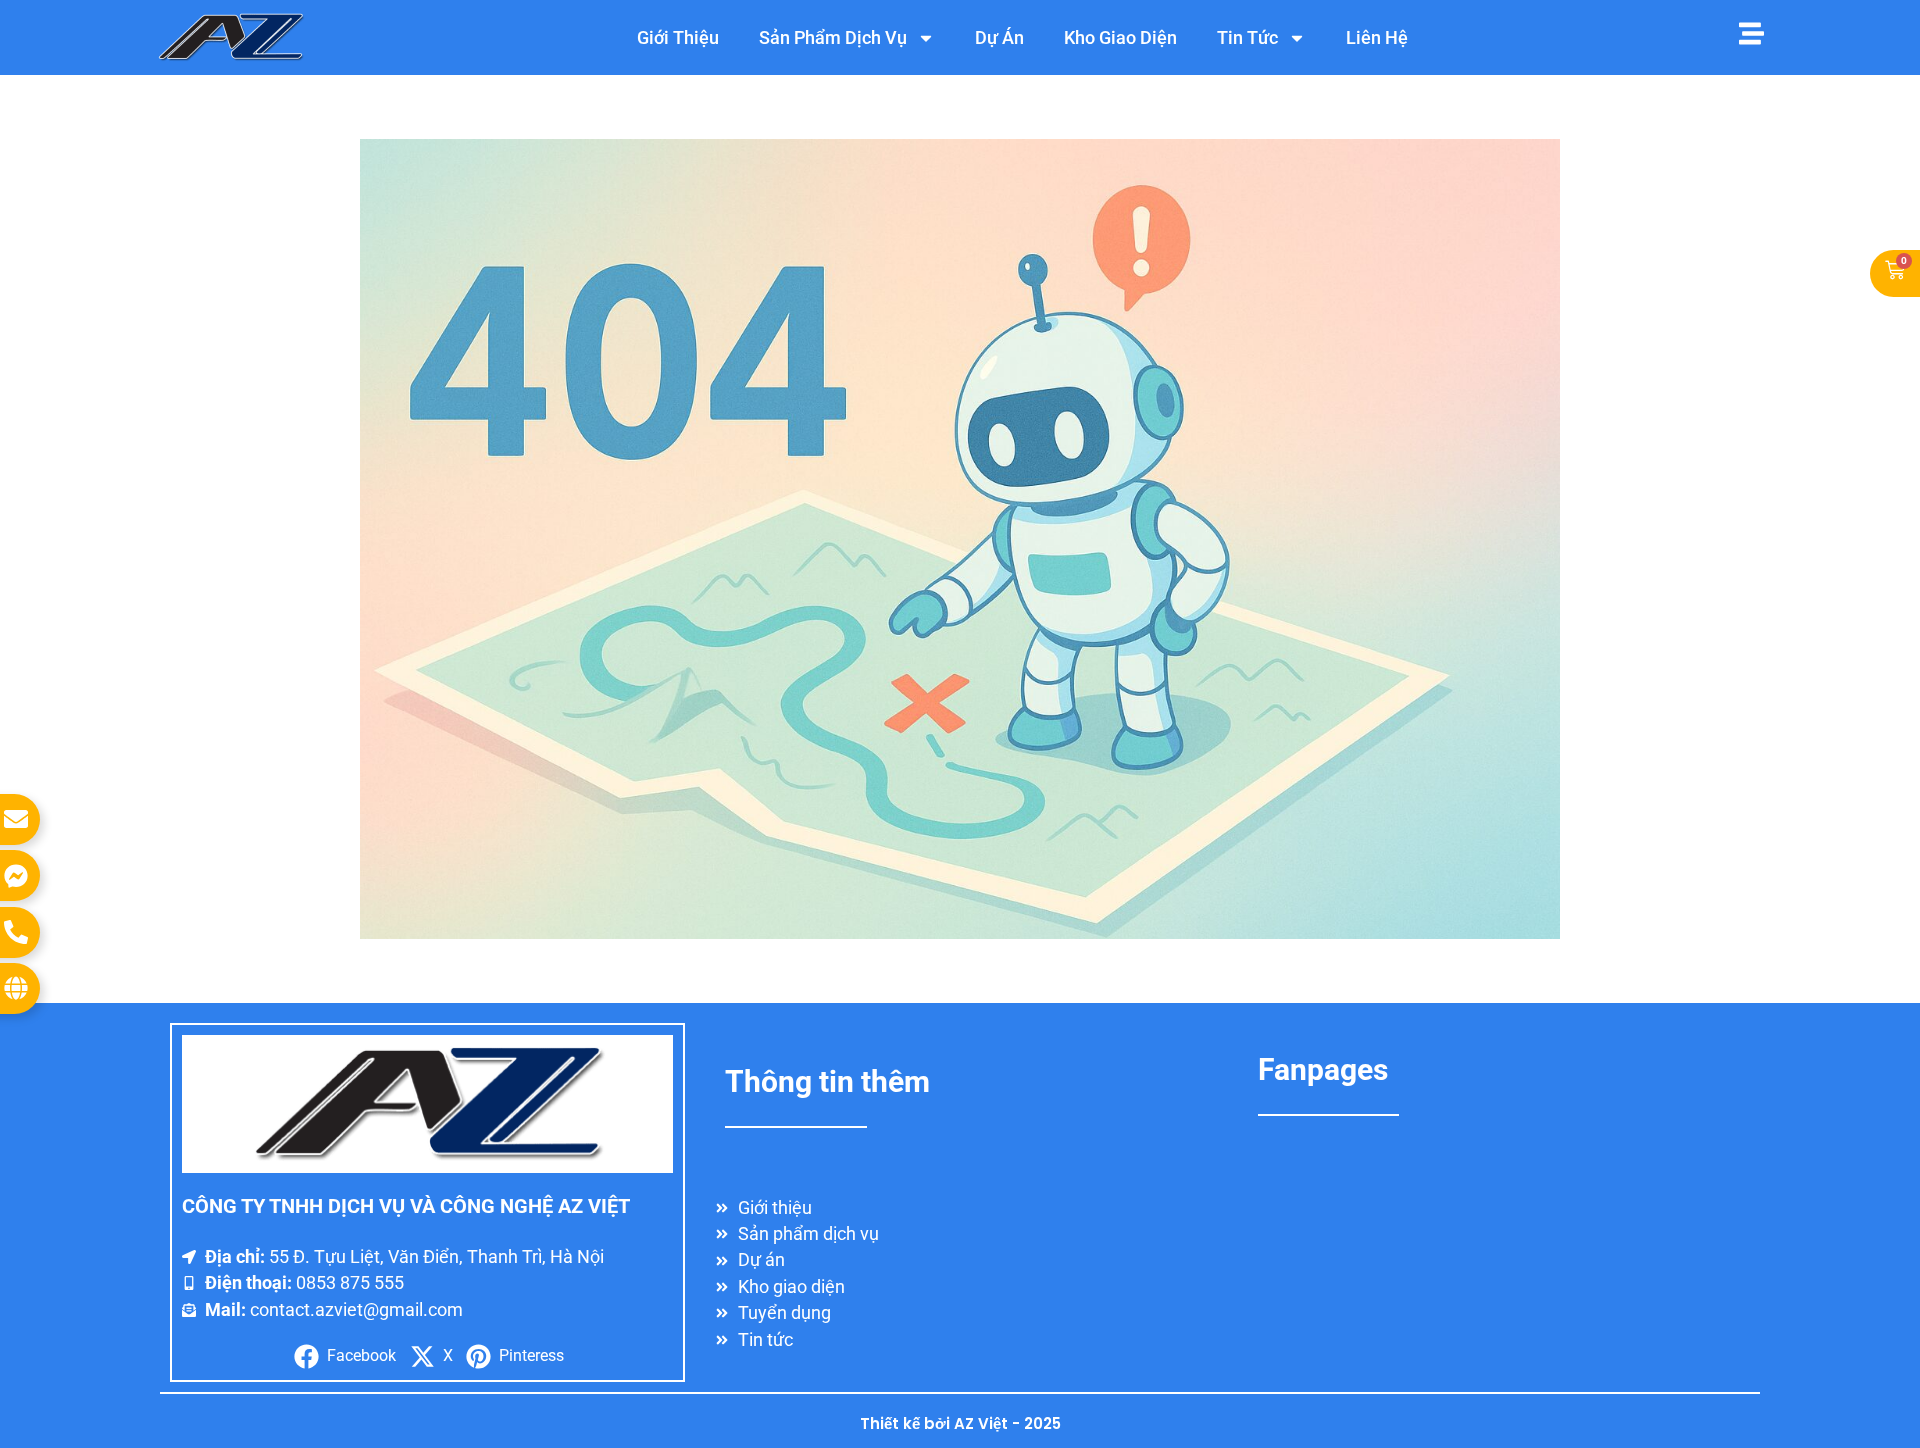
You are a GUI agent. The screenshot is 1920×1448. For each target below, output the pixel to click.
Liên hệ (1377, 37)
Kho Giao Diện (1120, 37)
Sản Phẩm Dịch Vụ (833, 37)
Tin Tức (1247, 37)
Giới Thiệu (678, 37)
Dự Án (999, 37)
